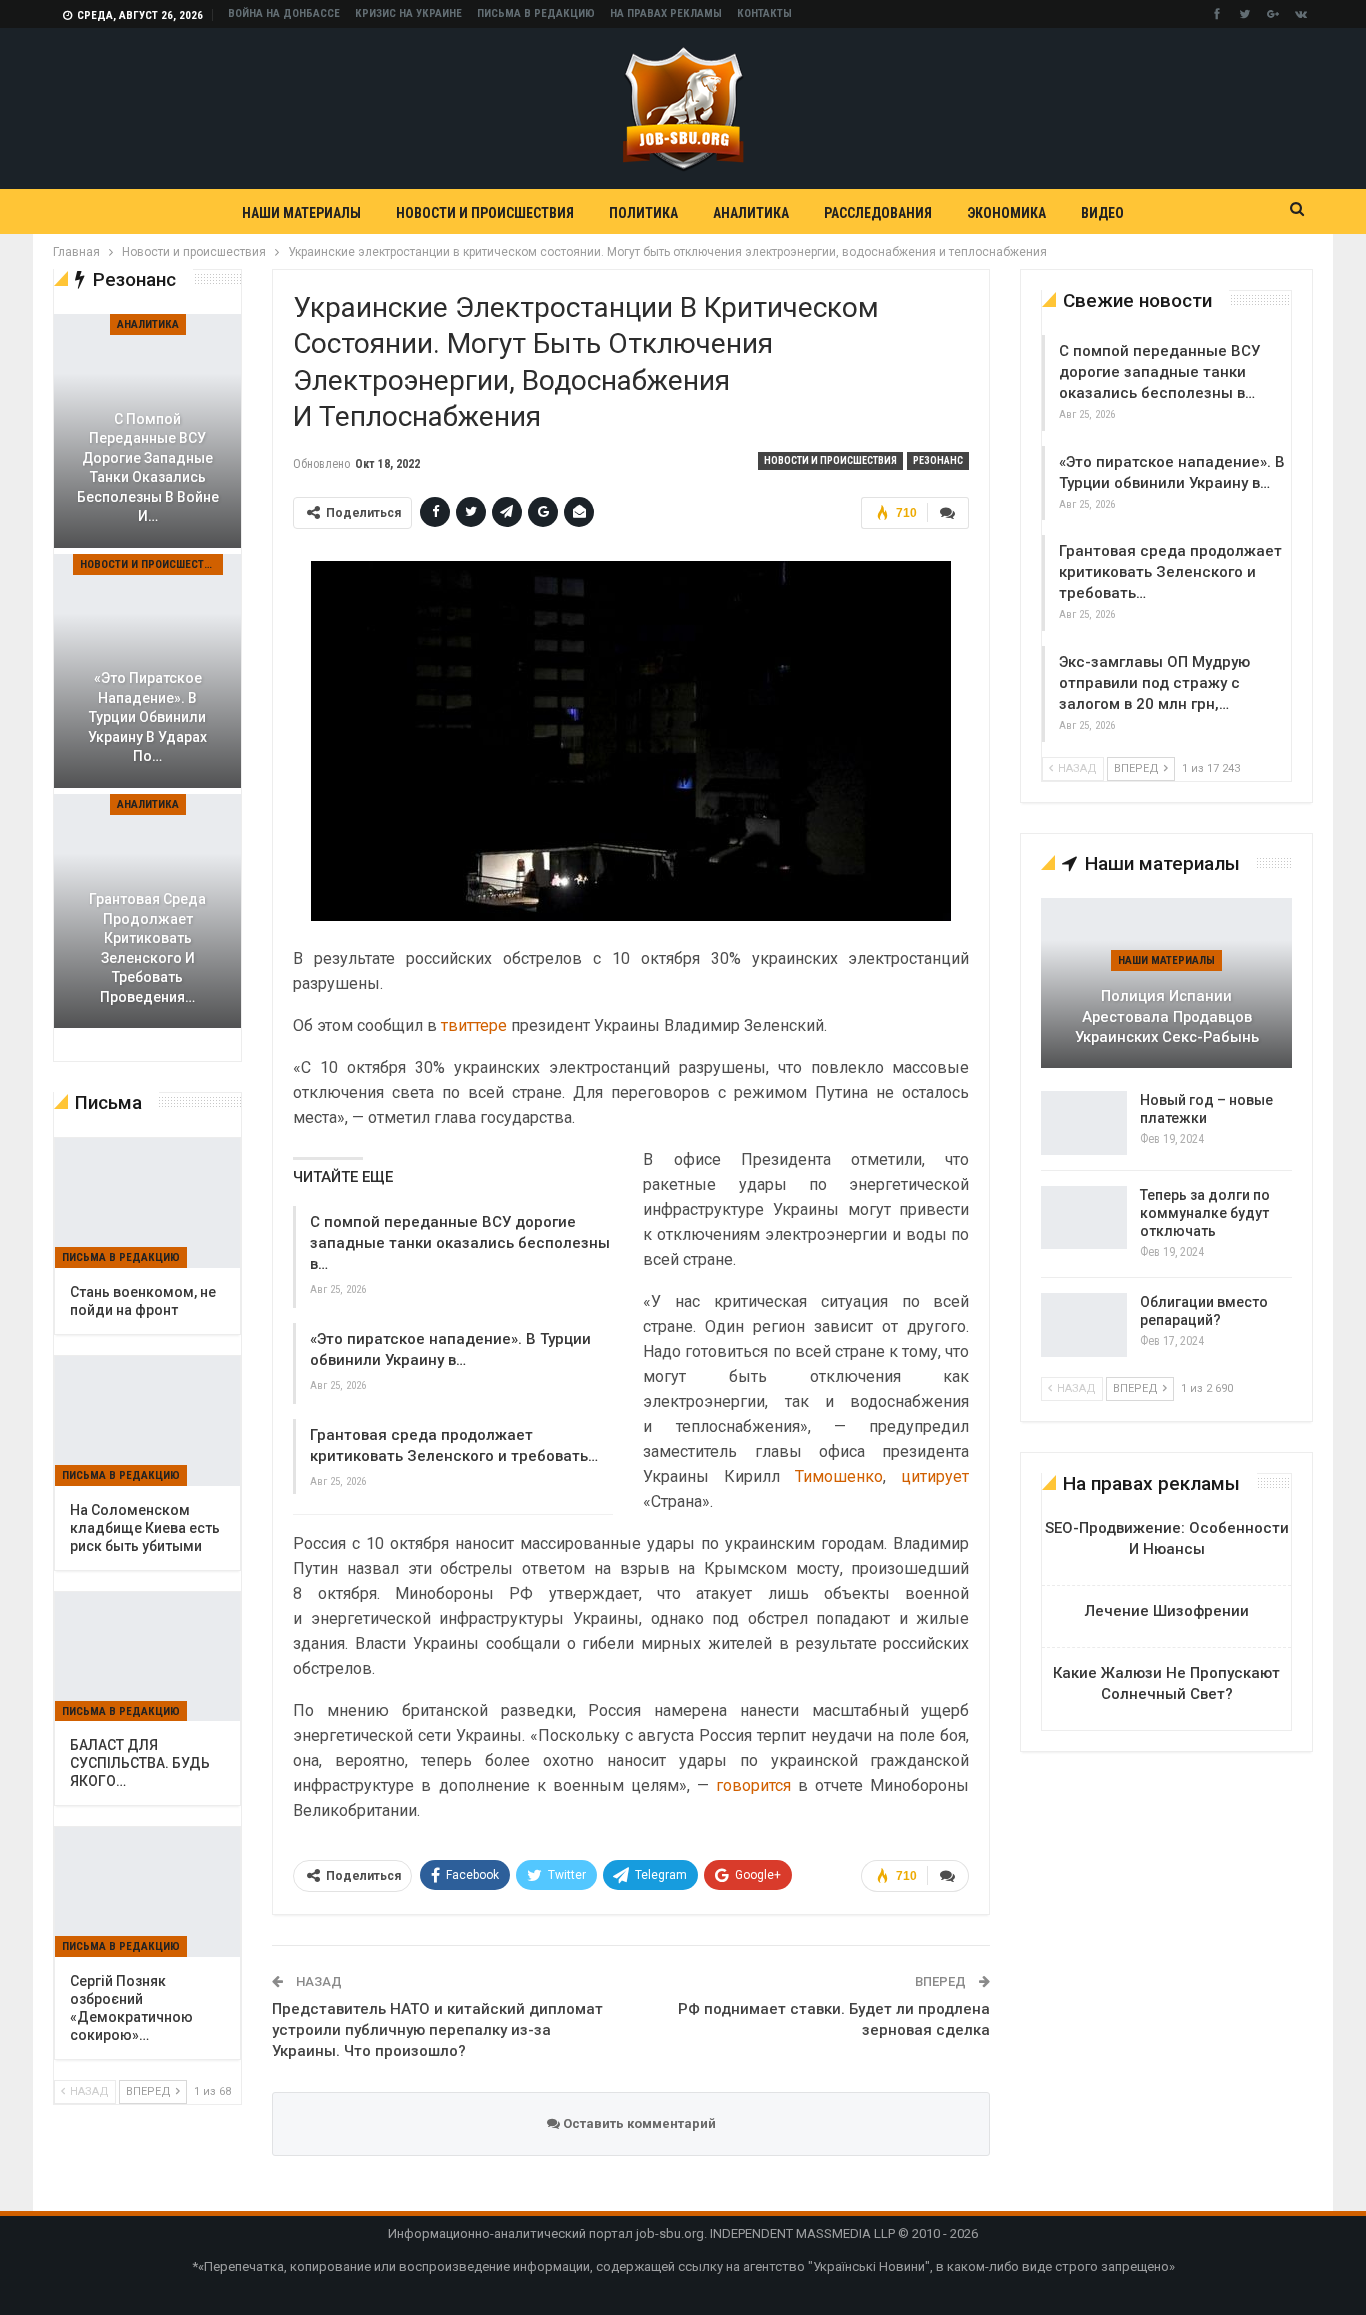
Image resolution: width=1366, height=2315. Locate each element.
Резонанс (938, 460)
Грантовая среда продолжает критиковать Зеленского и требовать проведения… (147, 948)
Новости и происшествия (485, 213)
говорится (753, 1785)
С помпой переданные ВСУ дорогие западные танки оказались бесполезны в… (460, 1243)
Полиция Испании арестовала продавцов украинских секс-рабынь (1167, 1016)
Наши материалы (301, 213)
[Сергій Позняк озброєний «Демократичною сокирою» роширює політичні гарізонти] (147, 1892)
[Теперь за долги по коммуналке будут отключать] (1084, 1218)
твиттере (474, 1025)
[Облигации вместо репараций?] (1084, 1325)
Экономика (1006, 213)
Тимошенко (839, 1476)
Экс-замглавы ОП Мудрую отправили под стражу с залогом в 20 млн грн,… (1154, 683)
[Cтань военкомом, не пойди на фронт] (147, 1203)
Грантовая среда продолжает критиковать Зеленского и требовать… (1170, 572)
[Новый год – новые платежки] (1084, 1123)
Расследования (878, 213)
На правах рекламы (666, 13)
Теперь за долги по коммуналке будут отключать (1205, 1213)
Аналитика (751, 213)
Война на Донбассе (284, 13)
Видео (1102, 213)
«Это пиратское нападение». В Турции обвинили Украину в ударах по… (147, 717)
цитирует (935, 1476)
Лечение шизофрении (1167, 1611)
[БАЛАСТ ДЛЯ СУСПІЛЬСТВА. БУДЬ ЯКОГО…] (147, 1657)
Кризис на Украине (408, 13)
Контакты (764, 13)
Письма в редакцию (536, 13)
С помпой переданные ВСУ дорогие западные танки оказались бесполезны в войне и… (148, 468)
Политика (643, 213)
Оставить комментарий (638, 2123)
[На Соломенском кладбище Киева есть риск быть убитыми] (147, 1421)
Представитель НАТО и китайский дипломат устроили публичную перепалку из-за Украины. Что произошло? (437, 2030)
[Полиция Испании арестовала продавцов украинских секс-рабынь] (1166, 983)
